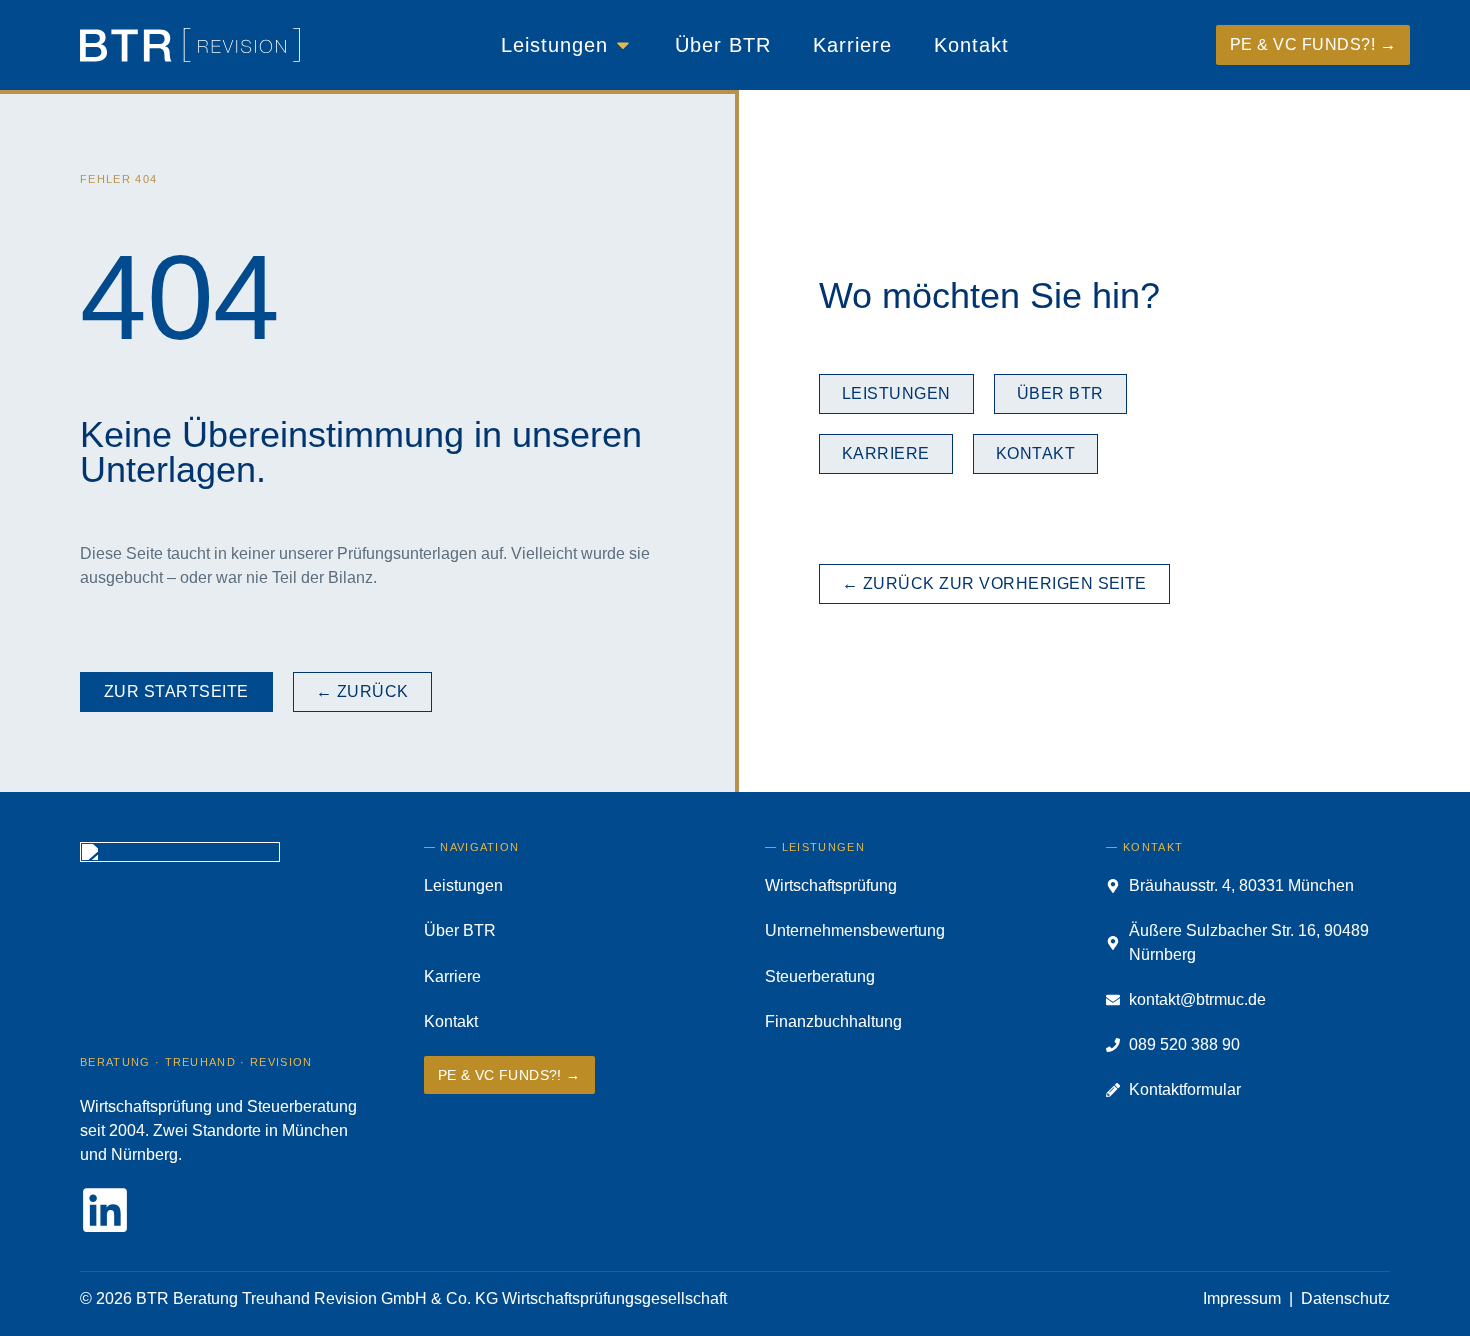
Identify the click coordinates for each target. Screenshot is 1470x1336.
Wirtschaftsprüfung (831, 885)
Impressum (1242, 1298)
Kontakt (451, 1021)
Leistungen (463, 885)
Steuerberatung (820, 976)
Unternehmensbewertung (855, 930)
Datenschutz (1345, 1298)
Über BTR (460, 930)
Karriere (452, 976)
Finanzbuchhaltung (833, 1021)
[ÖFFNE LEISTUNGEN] (623, 45)
